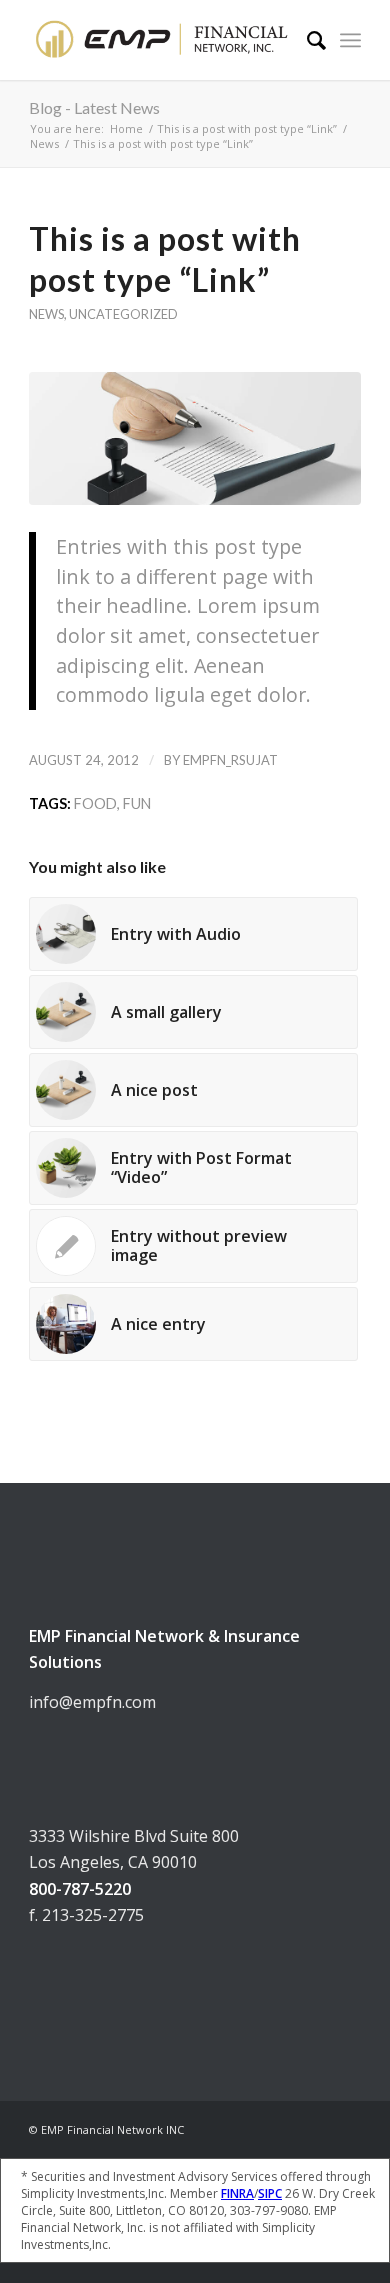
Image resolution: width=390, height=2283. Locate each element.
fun (137, 803)
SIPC (270, 2193)
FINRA (237, 2193)
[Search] (306, 40)
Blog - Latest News (94, 107)
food (95, 803)
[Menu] (350, 40)
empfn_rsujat (230, 760)
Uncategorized (123, 314)
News (46, 314)
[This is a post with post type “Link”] (195, 438)
